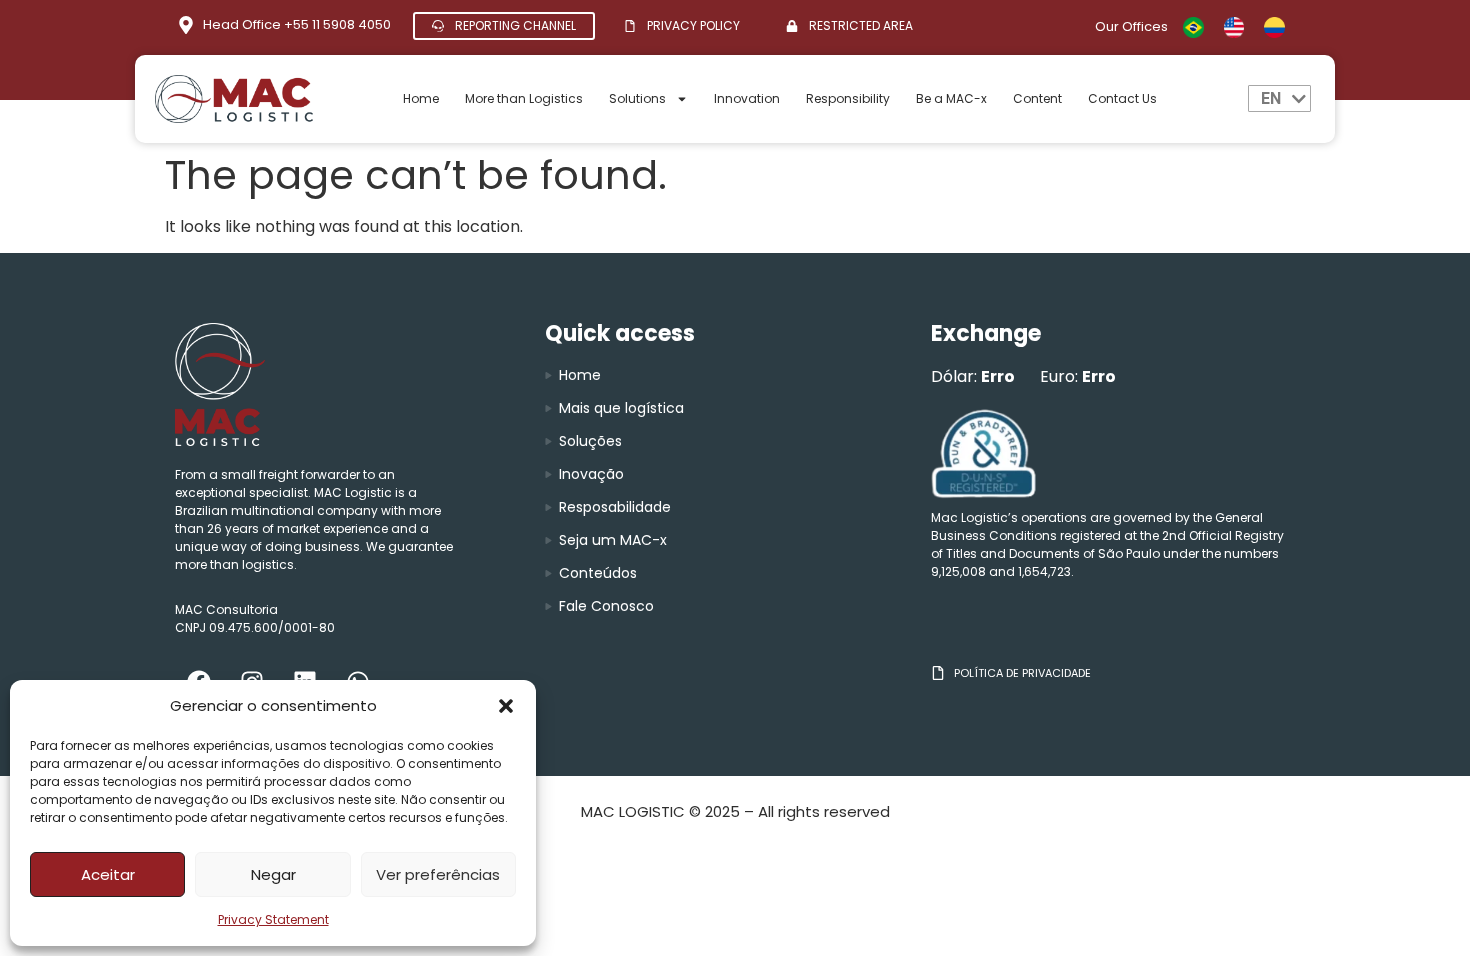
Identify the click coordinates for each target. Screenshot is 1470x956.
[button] (506, 706)
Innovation (747, 98)
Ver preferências (438, 874)
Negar (273, 874)
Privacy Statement (273, 919)
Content (1037, 98)
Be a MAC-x (951, 98)
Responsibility (848, 98)
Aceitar (108, 874)
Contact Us (1122, 98)
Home (421, 98)
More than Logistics (524, 98)
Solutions (637, 98)
